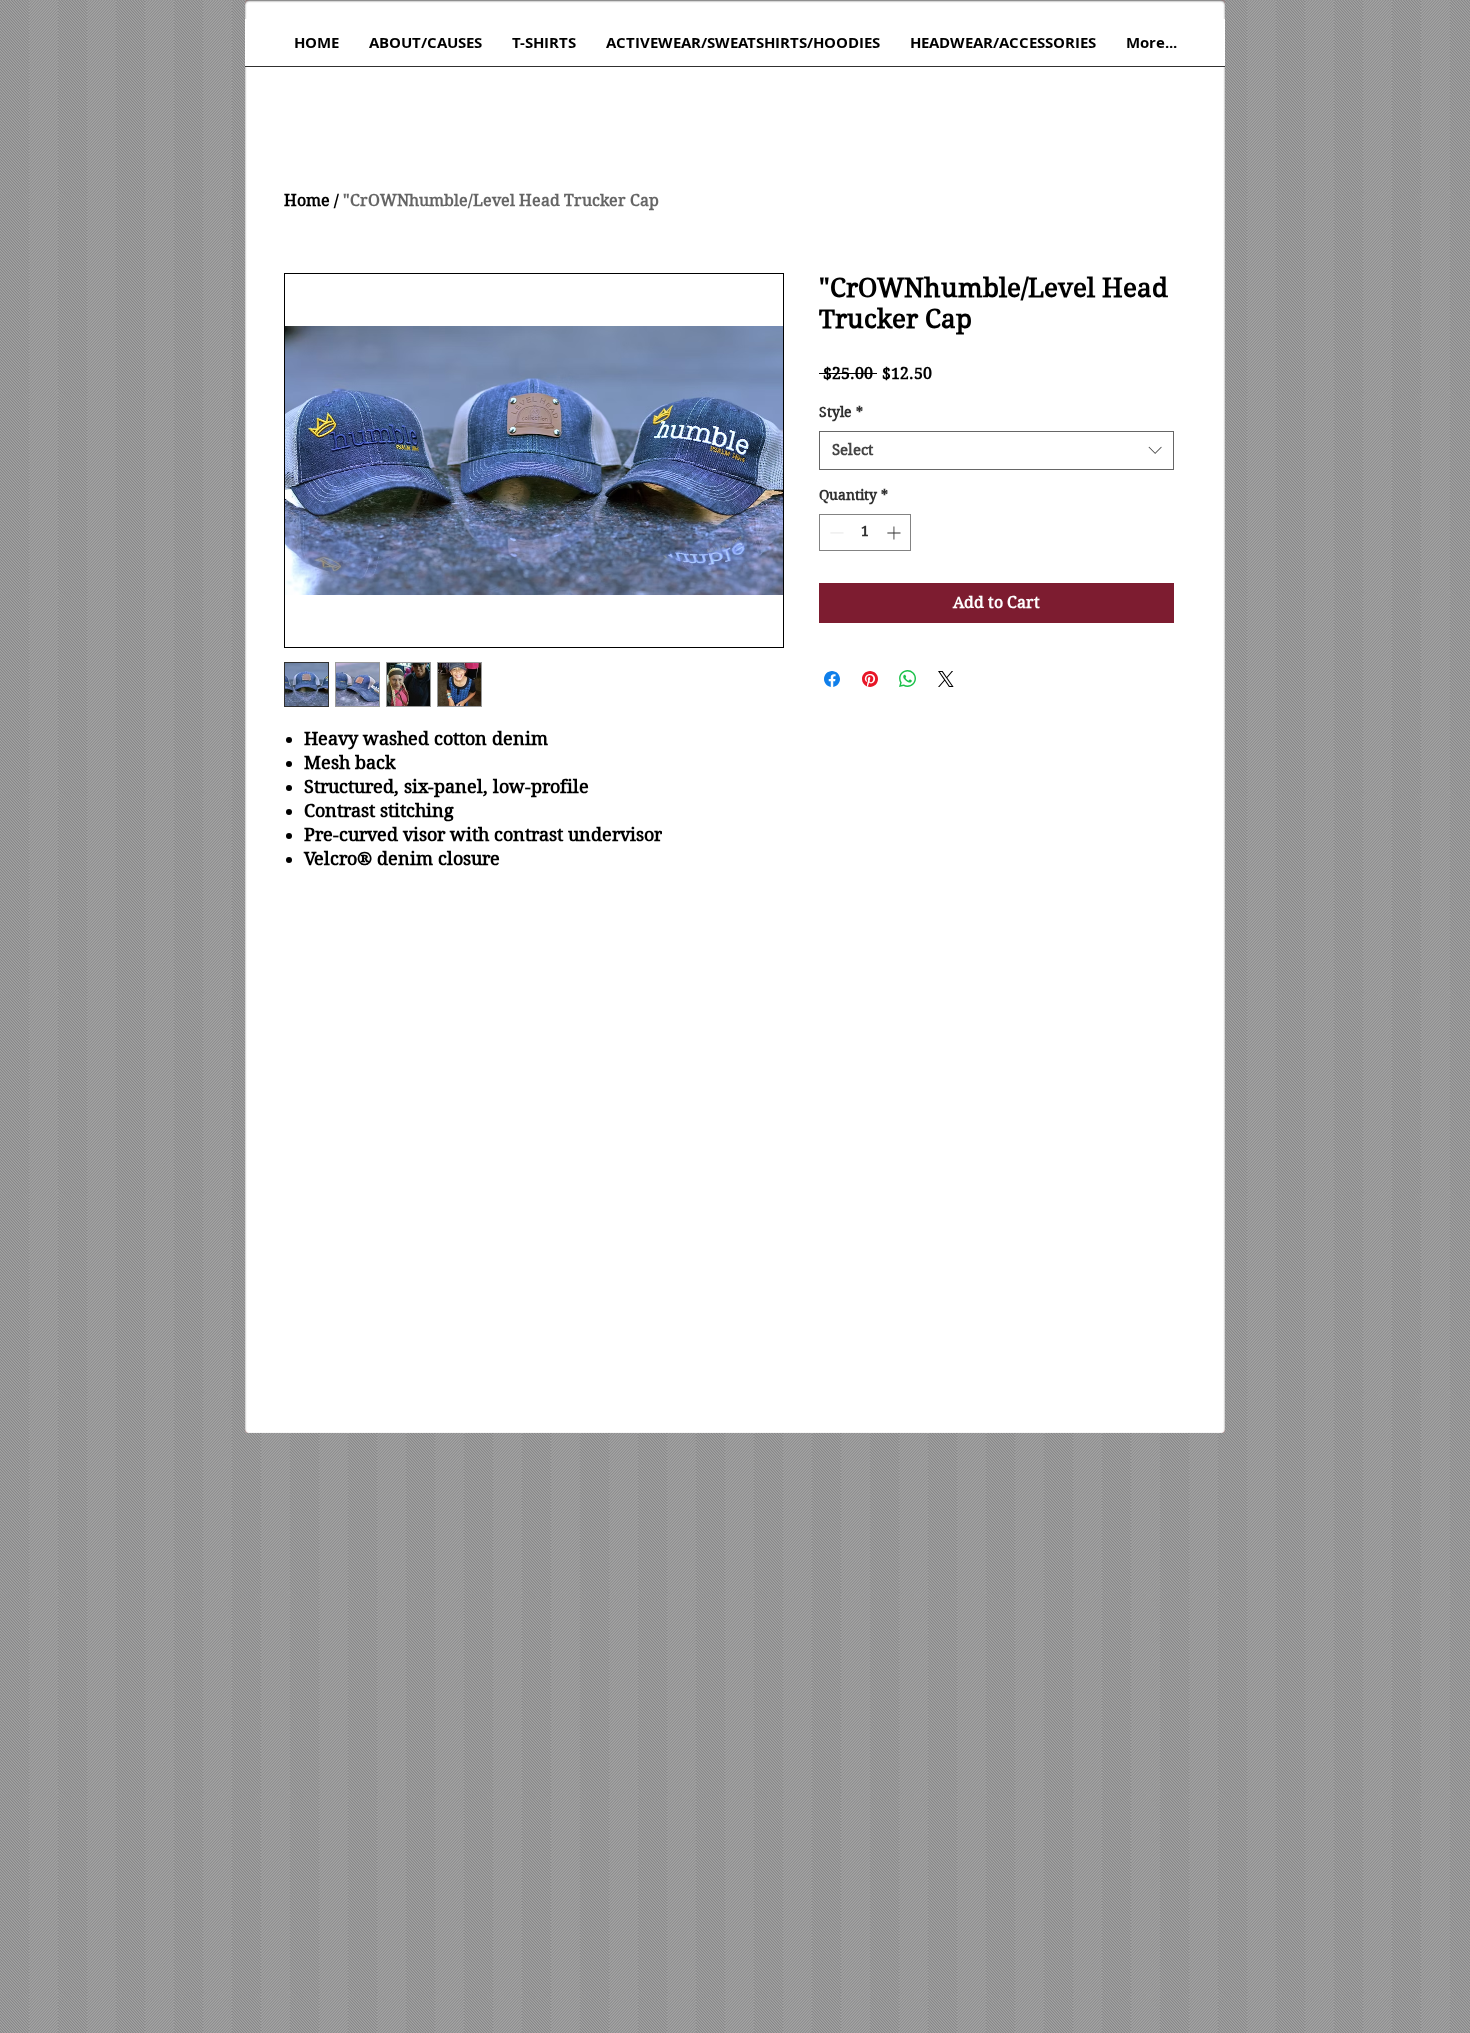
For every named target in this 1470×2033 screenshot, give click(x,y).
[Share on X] (946, 679)
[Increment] (895, 532)
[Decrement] (834, 532)
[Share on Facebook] (832, 679)
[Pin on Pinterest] (870, 679)
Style (841, 412)
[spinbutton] (865, 532)
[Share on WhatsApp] (908, 679)
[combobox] (996, 450)
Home (307, 200)
